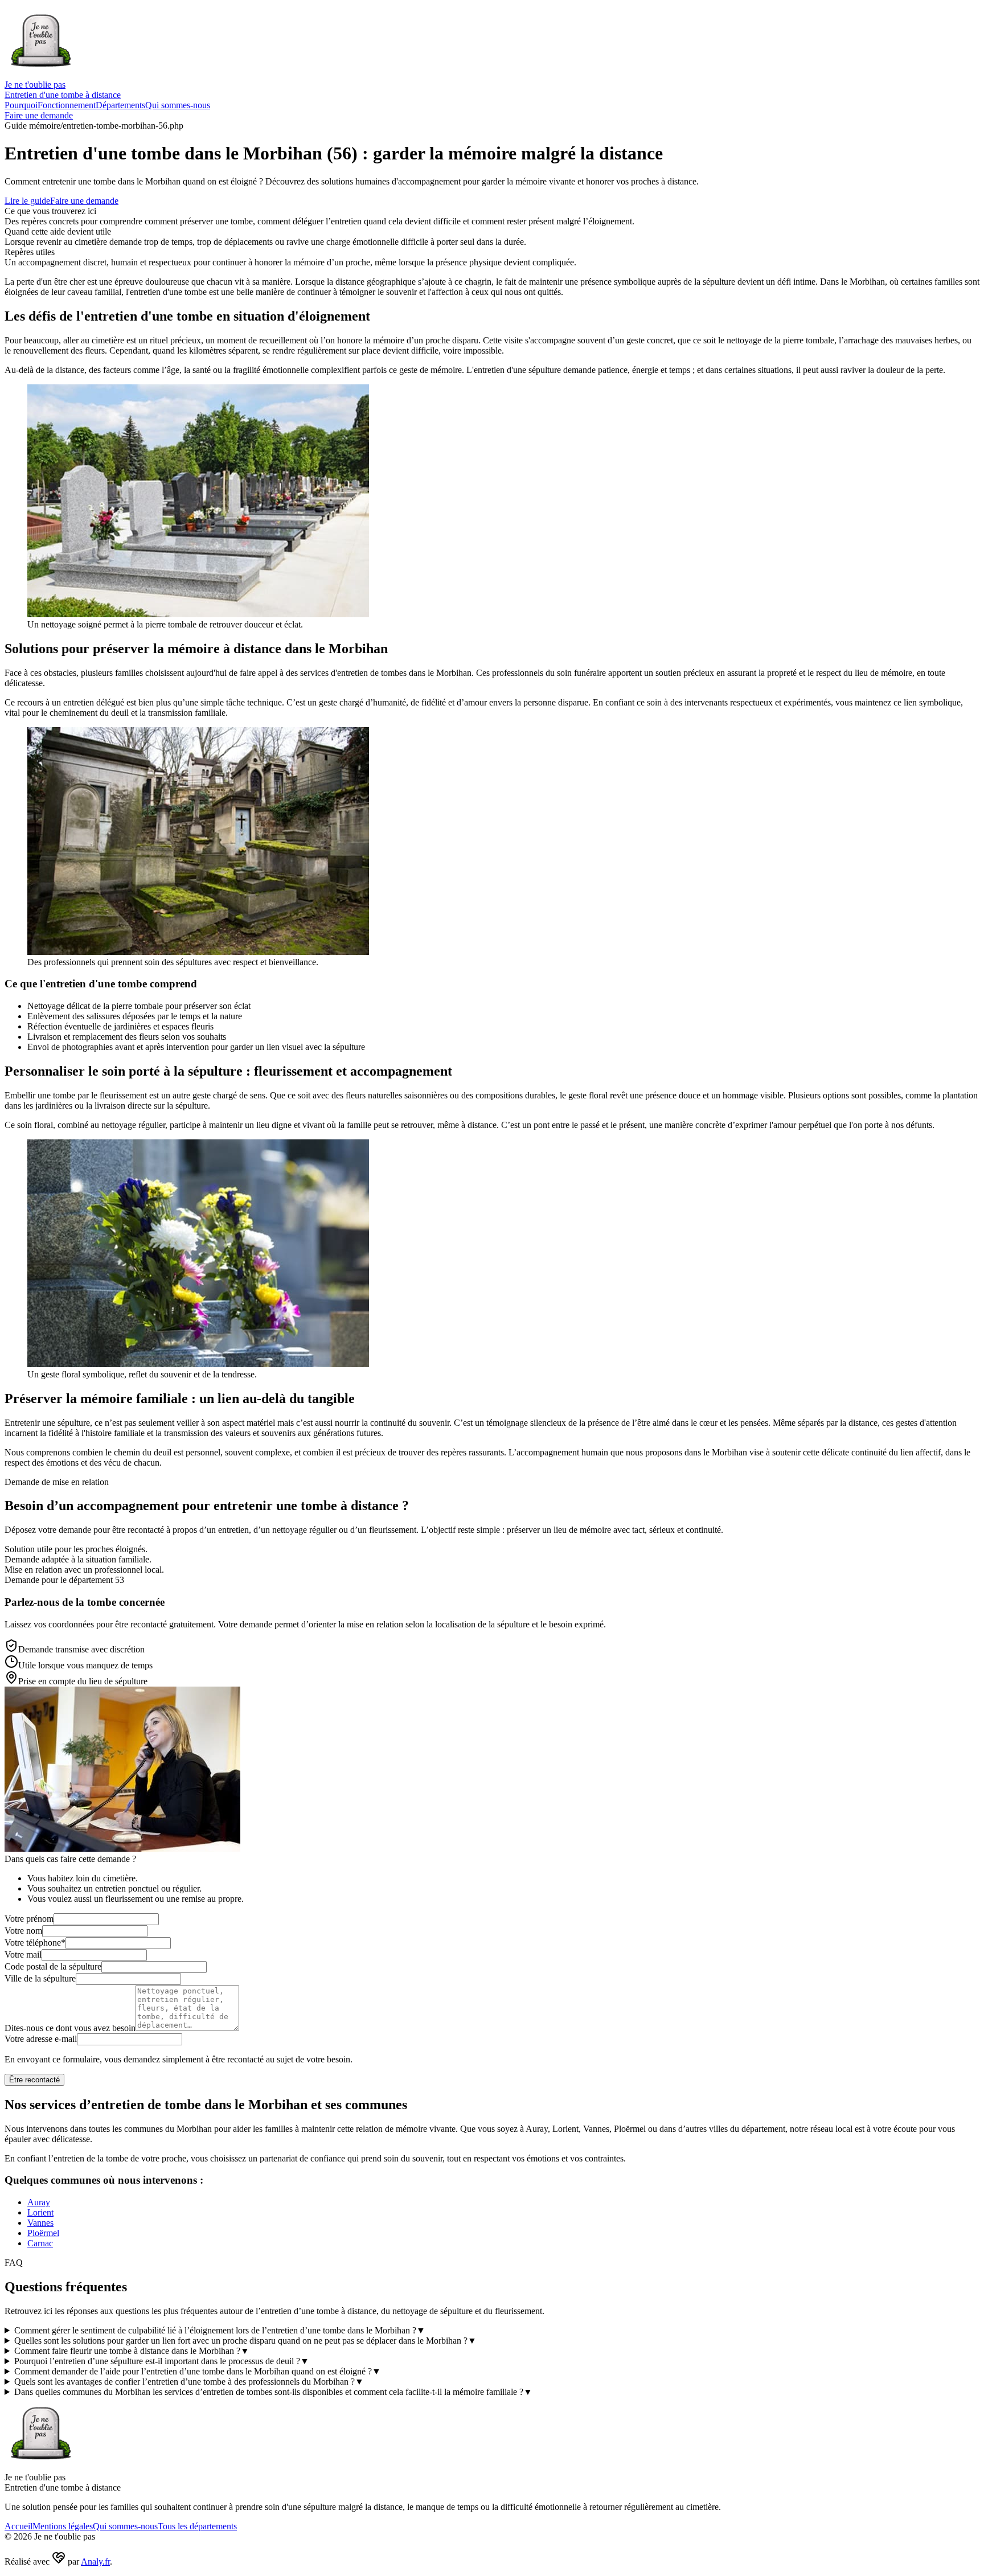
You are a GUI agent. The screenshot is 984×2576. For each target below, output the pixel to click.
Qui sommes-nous (178, 105)
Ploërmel (43, 2233)
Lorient (40, 2212)
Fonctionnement (67, 105)
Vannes (40, 2223)
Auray (39, 2202)
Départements (120, 105)
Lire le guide (27, 201)
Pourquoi (21, 105)
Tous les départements (197, 2526)
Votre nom (23, 1931)
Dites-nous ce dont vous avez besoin (70, 2028)
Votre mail (23, 1954)
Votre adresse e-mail (41, 2039)
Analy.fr (95, 2561)
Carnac (40, 2243)
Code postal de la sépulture (53, 1966)
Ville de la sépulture (40, 1978)
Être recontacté (34, 2080)
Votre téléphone (35, 1943)
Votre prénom (29, 1919)
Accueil (19, 2526)
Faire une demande (39, 115)
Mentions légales (63, 2526)
